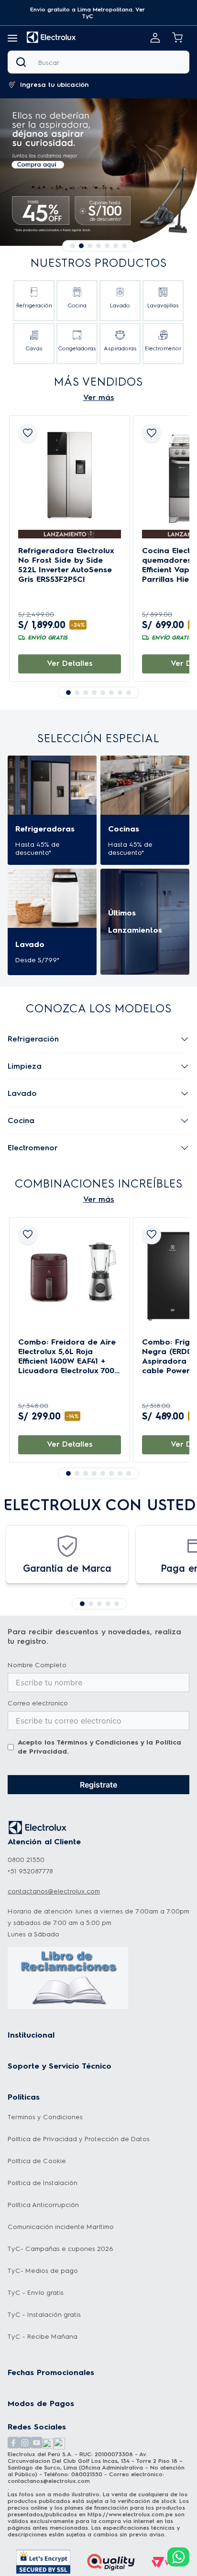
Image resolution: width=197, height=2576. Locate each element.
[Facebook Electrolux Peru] (13, 2444)
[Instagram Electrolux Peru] (25, 2444)
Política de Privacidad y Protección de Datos (79, 2139)
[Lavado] (120, 301)
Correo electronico (38, 1703)
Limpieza (25, 1066)
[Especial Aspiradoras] (98, 172)
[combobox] (98, 62)
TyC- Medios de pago (43, 2271)
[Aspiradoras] (120, 344)
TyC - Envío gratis (36, 2293)
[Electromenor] (163, 344)
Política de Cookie (37, 2161)
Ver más (99, 397)
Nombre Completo (37, 1665)
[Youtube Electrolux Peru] (36, 2444)
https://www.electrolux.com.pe (130, 2514)
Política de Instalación (43, 2183)
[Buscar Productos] (23, 62)
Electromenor (33, 1148)
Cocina (21, 1120)
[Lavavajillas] (163, 301)
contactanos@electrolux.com (54, 1891)
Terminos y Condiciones (45, 2117)
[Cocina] (77, 301)
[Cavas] (34, 344)
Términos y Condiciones (97, 1742)
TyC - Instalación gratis (44, 2315)
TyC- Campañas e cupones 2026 (60, 2249)
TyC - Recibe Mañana (43, 2337)
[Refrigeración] (34, 301)
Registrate (98, 1785)
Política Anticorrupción (43, 2205)
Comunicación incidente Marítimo (61, 2227)
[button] (88, 13)
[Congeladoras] (77, 344)
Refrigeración (33, 1039)
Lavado (22, 1093)
